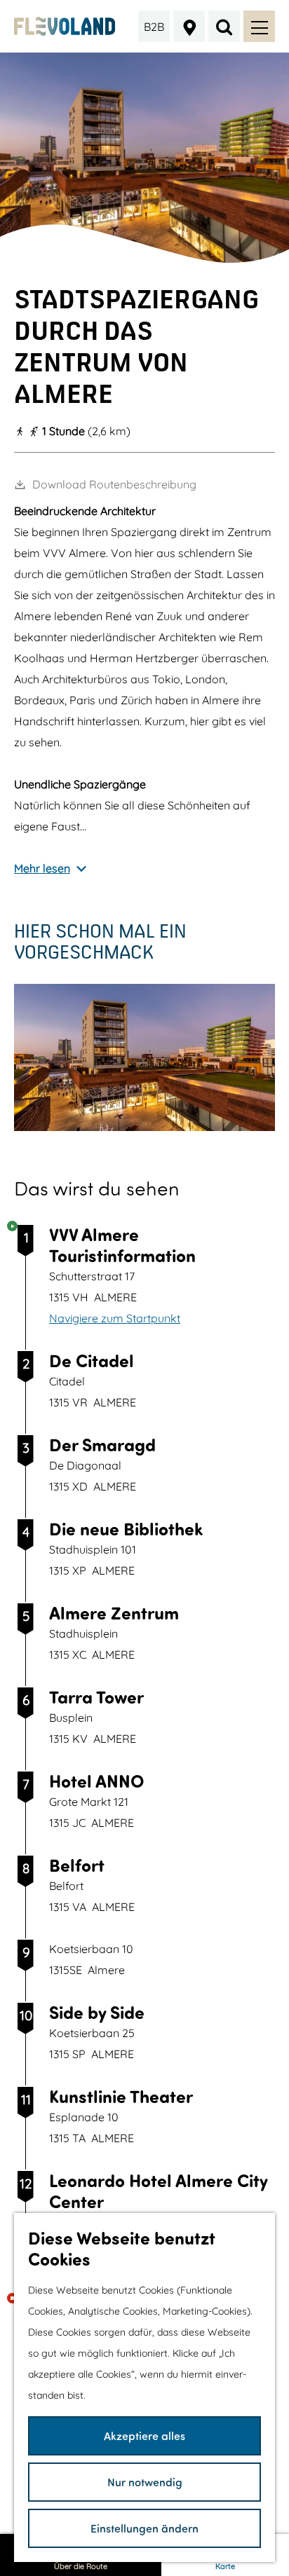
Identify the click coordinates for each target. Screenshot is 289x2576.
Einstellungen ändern (144, 2528)
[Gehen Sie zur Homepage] (65, 26)
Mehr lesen (42, 868)
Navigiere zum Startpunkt (115, 1318)
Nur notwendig (145, 2482)
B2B (154, 27)
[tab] (145, 258)
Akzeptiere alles (144, 2435)
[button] (133, 1174)
